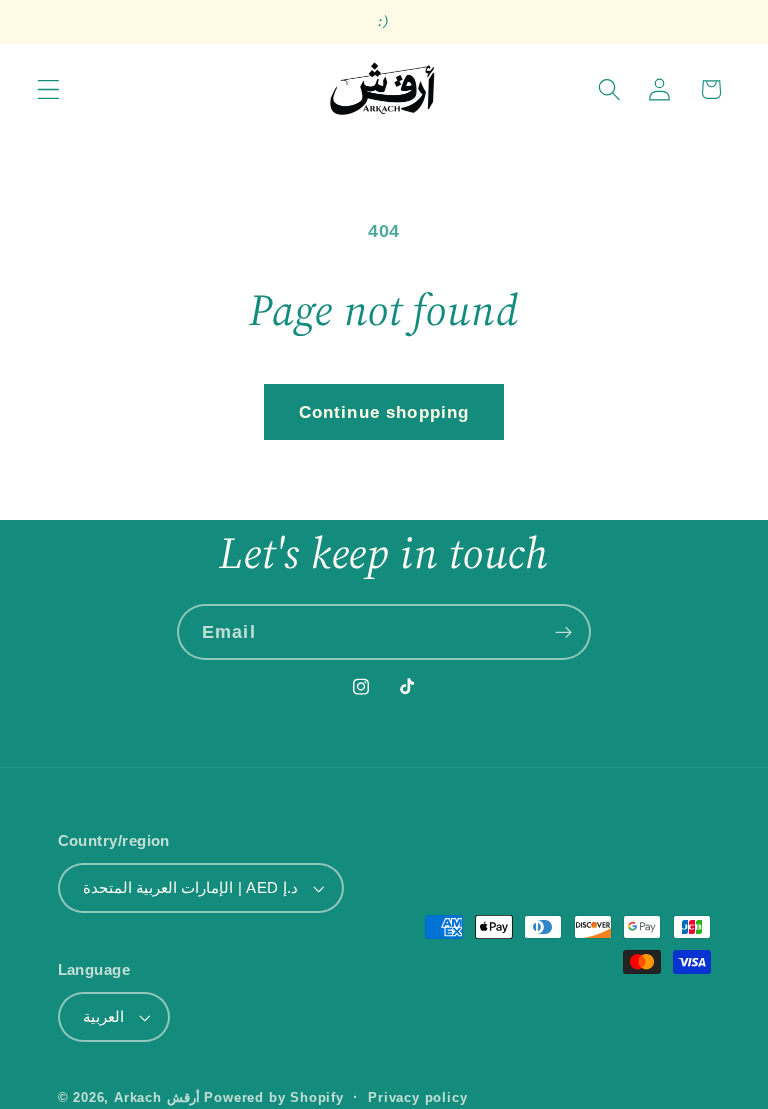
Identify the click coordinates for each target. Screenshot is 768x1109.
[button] (48, 89)
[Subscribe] (563, 632)
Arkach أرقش (157, 1098)
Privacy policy (417, 1098)
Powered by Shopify (274, 1098)
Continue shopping (384, 412)
